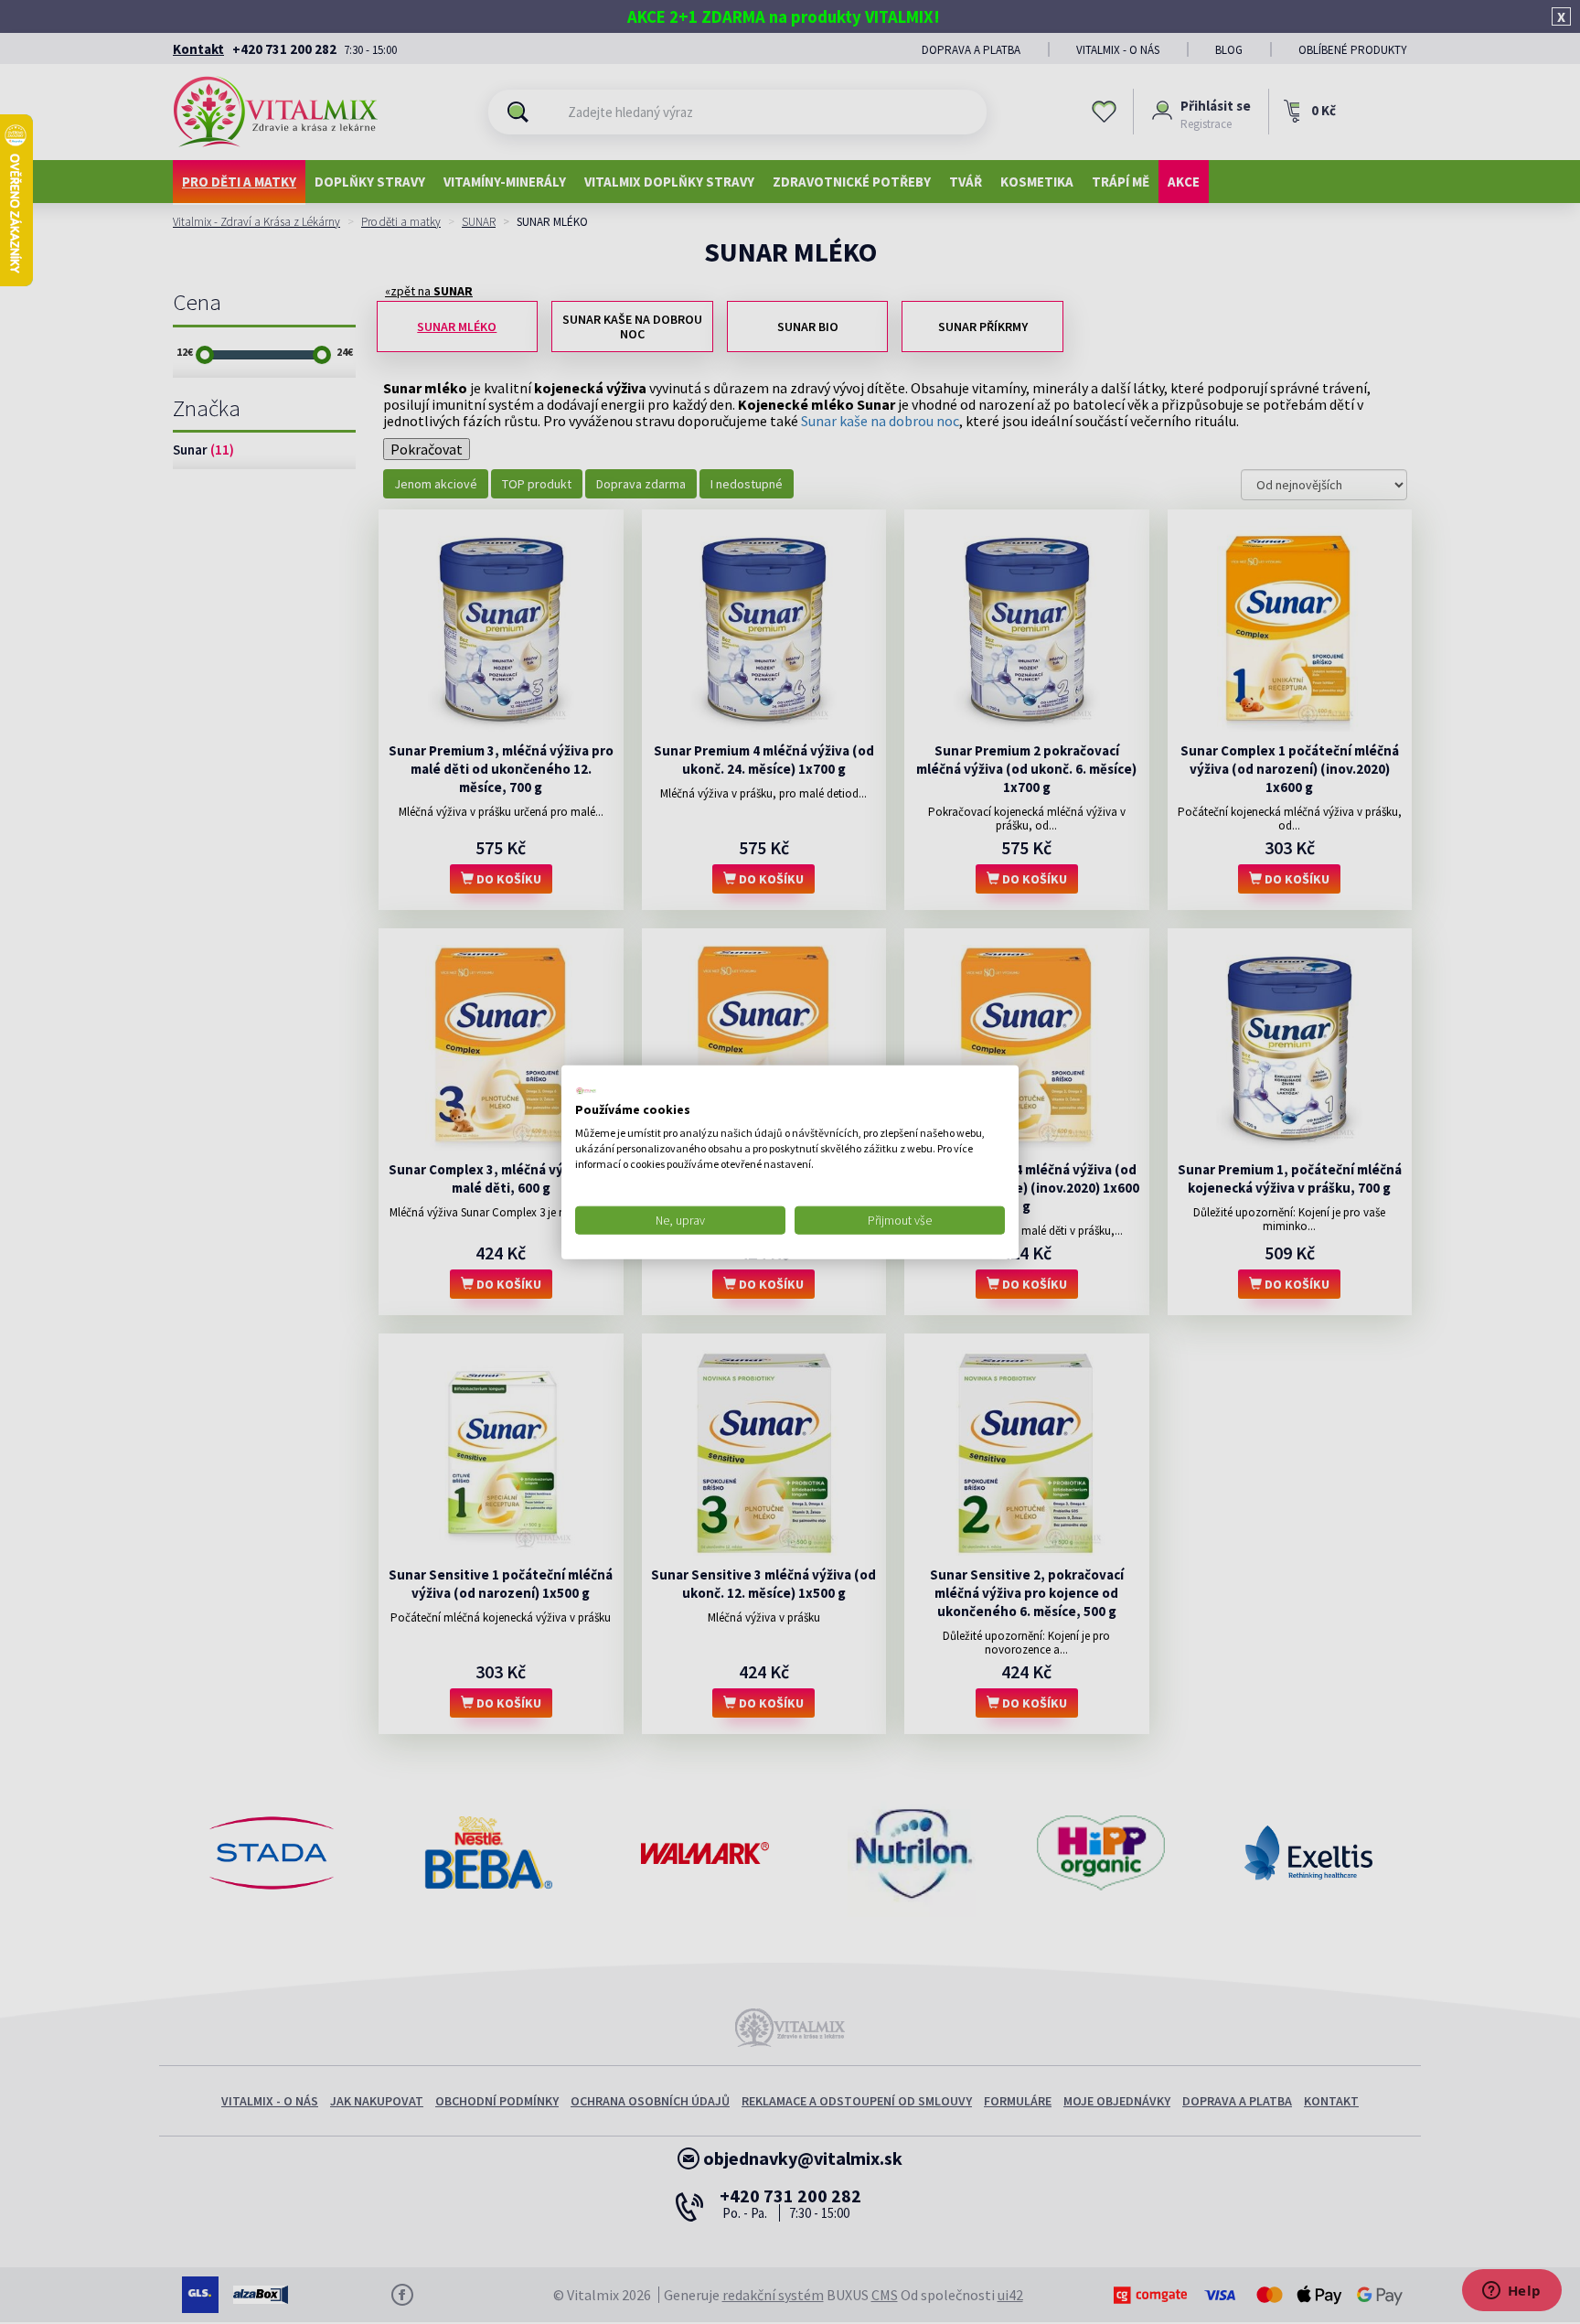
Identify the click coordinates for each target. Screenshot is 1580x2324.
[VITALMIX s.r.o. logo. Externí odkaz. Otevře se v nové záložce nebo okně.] (586, 1090)
